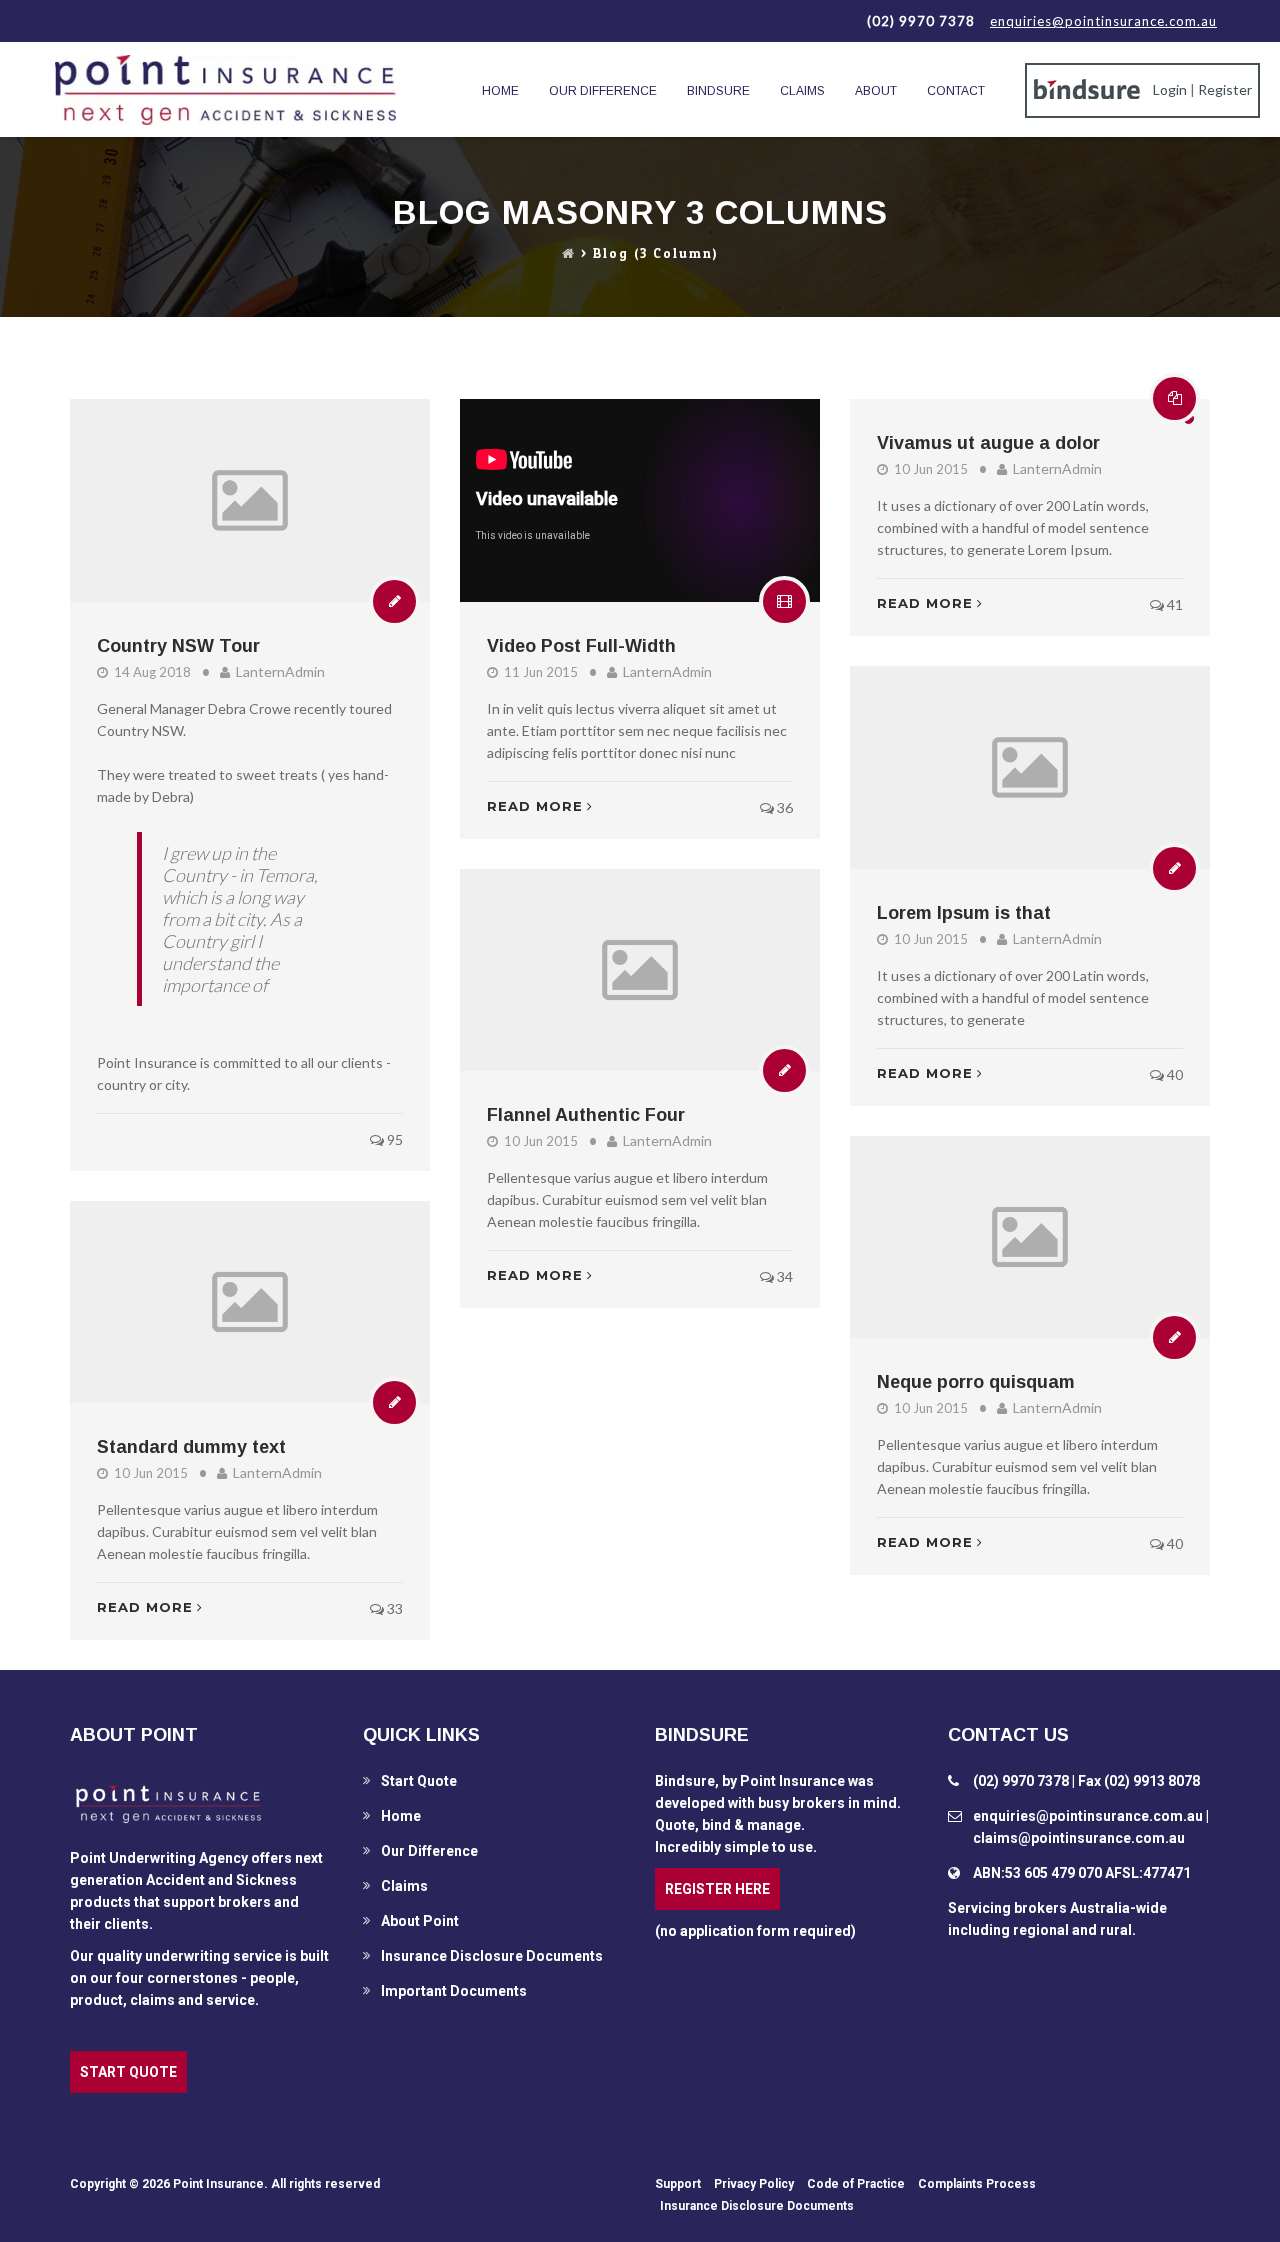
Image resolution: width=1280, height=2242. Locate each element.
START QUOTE (128, 2072)
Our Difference (603, 91)
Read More (535, 806)
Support (678, 2184)
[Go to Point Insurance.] (569, 254)
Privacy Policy (754, 2184)
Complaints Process (977, 2184)
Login (1170, 89)
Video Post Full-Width (581, 646)
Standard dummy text (191, 1447)
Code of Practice (856, 2184)
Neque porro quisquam (976, 1382)
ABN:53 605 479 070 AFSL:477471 (1082, 1873)
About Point (420, 1921)
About (876, 91)
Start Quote (419, 1781)
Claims (802, 91)
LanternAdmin (280, 671)
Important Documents (454, 1991)
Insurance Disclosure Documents (492, 1956)
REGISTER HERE (717, 1889)
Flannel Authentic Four (586, 1115)
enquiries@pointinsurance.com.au (1103, 21)
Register (1225, 89)
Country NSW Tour (178, 646)
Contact (956, 91)
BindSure (718, 91)
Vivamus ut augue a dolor (988, 443)
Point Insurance (218, 2184)
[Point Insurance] (225, 89)
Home (500, 91)
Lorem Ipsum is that (964, 913)
